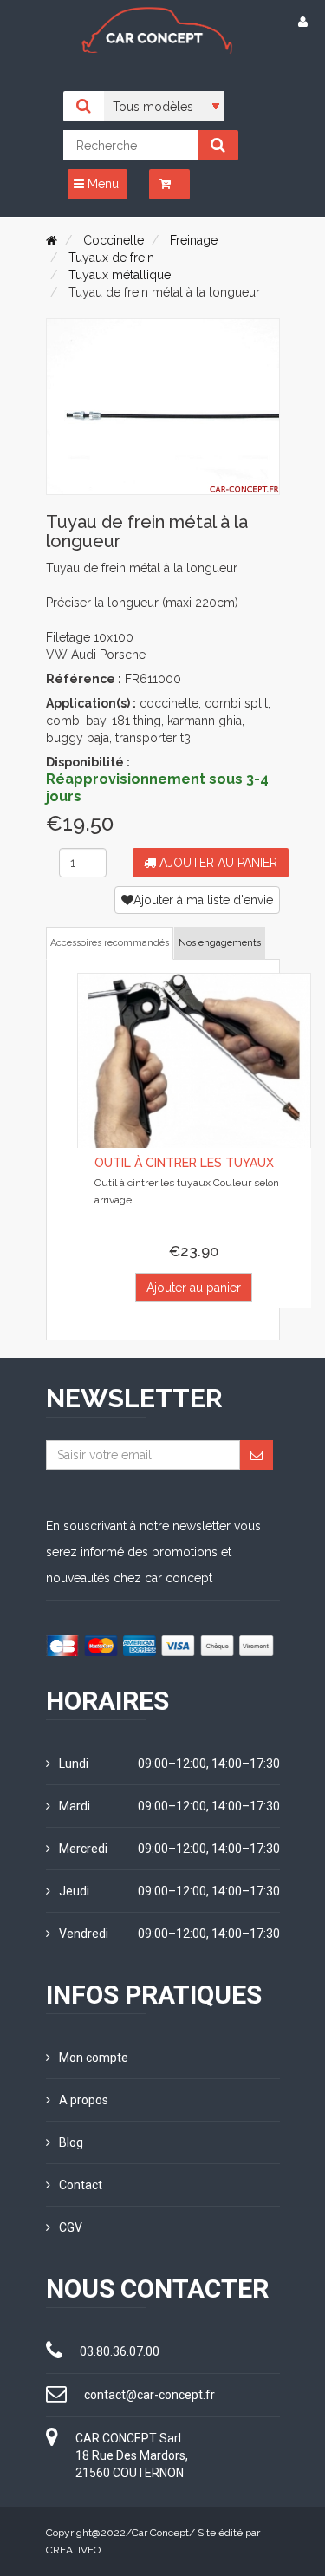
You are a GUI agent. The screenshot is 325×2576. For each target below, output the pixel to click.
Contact (81, 2185)
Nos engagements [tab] (220, 943)
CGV (71, 2227)
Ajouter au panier (217, 863)
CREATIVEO (73, 2550)
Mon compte (94, 2058)
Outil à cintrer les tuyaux (184, 1163)
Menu (101, 184)
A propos (84, 2100)
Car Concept (160, 2533)
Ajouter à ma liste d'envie (203, 900)
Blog (71, 2142)
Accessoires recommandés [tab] (110, 943)
